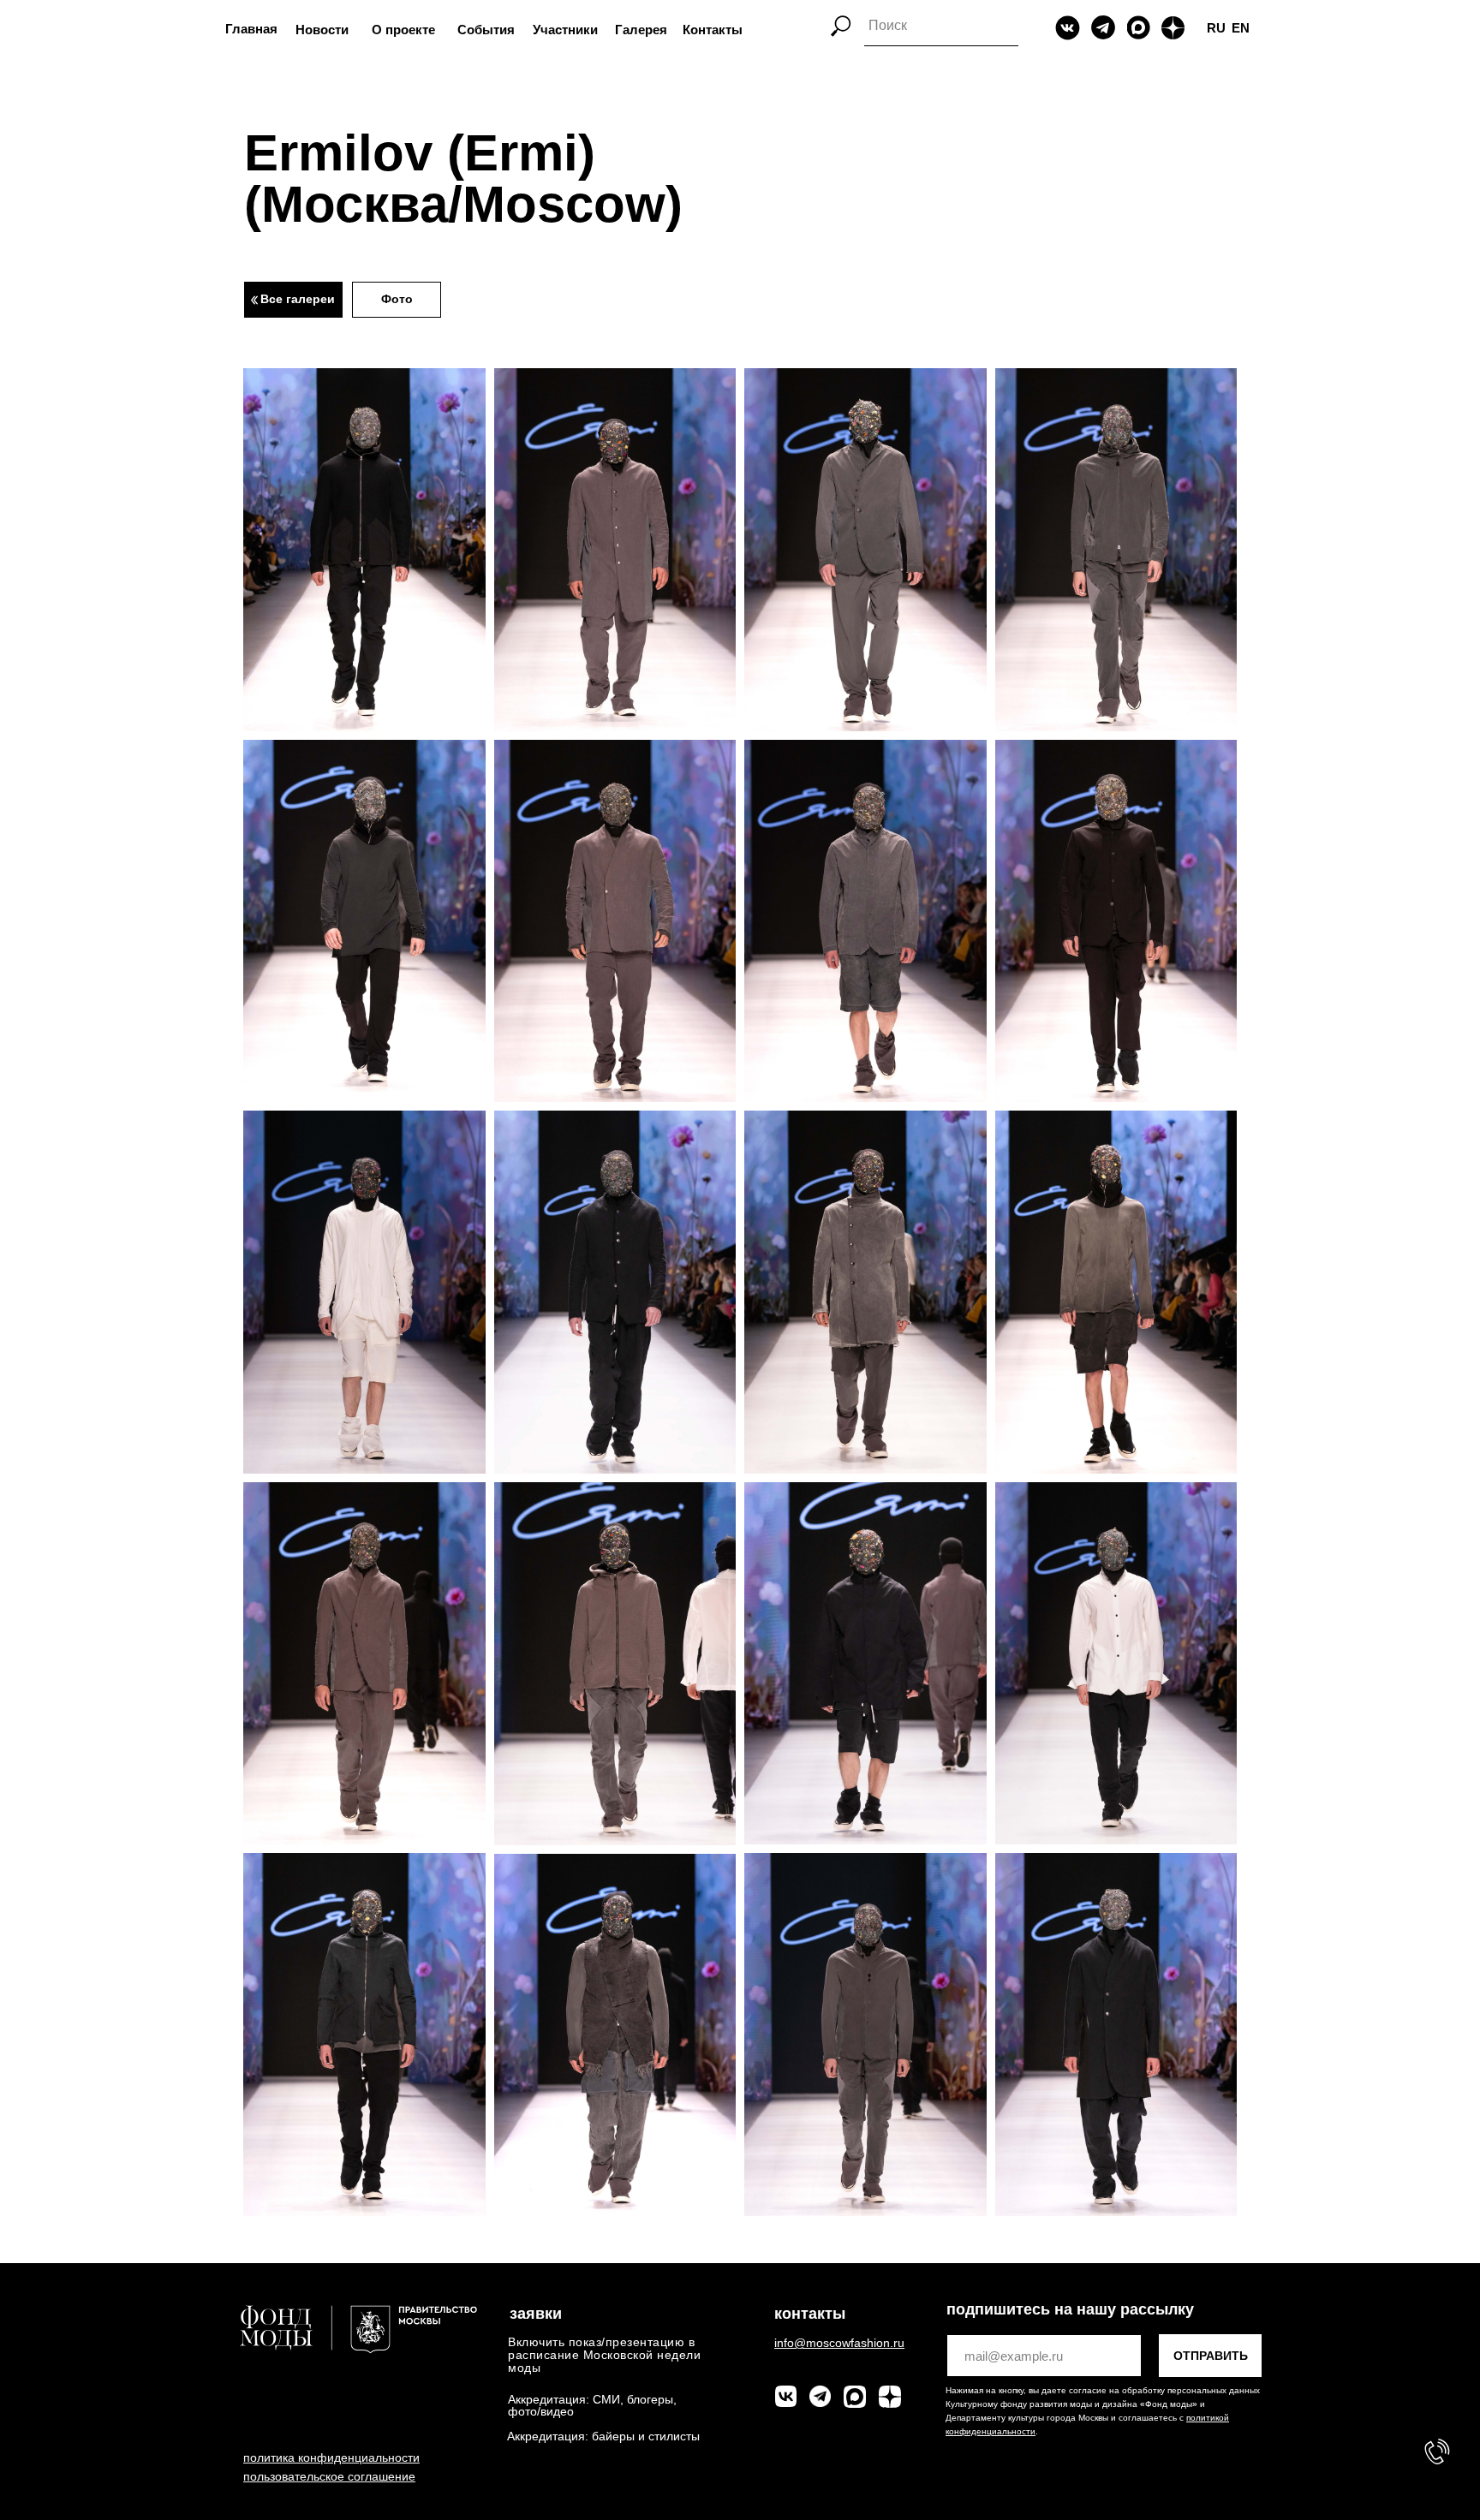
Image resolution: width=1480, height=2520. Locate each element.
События (486, 30)
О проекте (403, 30)
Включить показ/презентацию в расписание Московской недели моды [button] (604, 2355)
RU (1216, 28)
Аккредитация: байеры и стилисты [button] (603, 2436)
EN (1241, 28)
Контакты (713, 30)
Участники (565, 30)
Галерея (641, 30)
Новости (322, 30)
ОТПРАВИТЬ (1211, 2356)
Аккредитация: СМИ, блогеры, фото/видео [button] (592, 2405)
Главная (251, 29)
